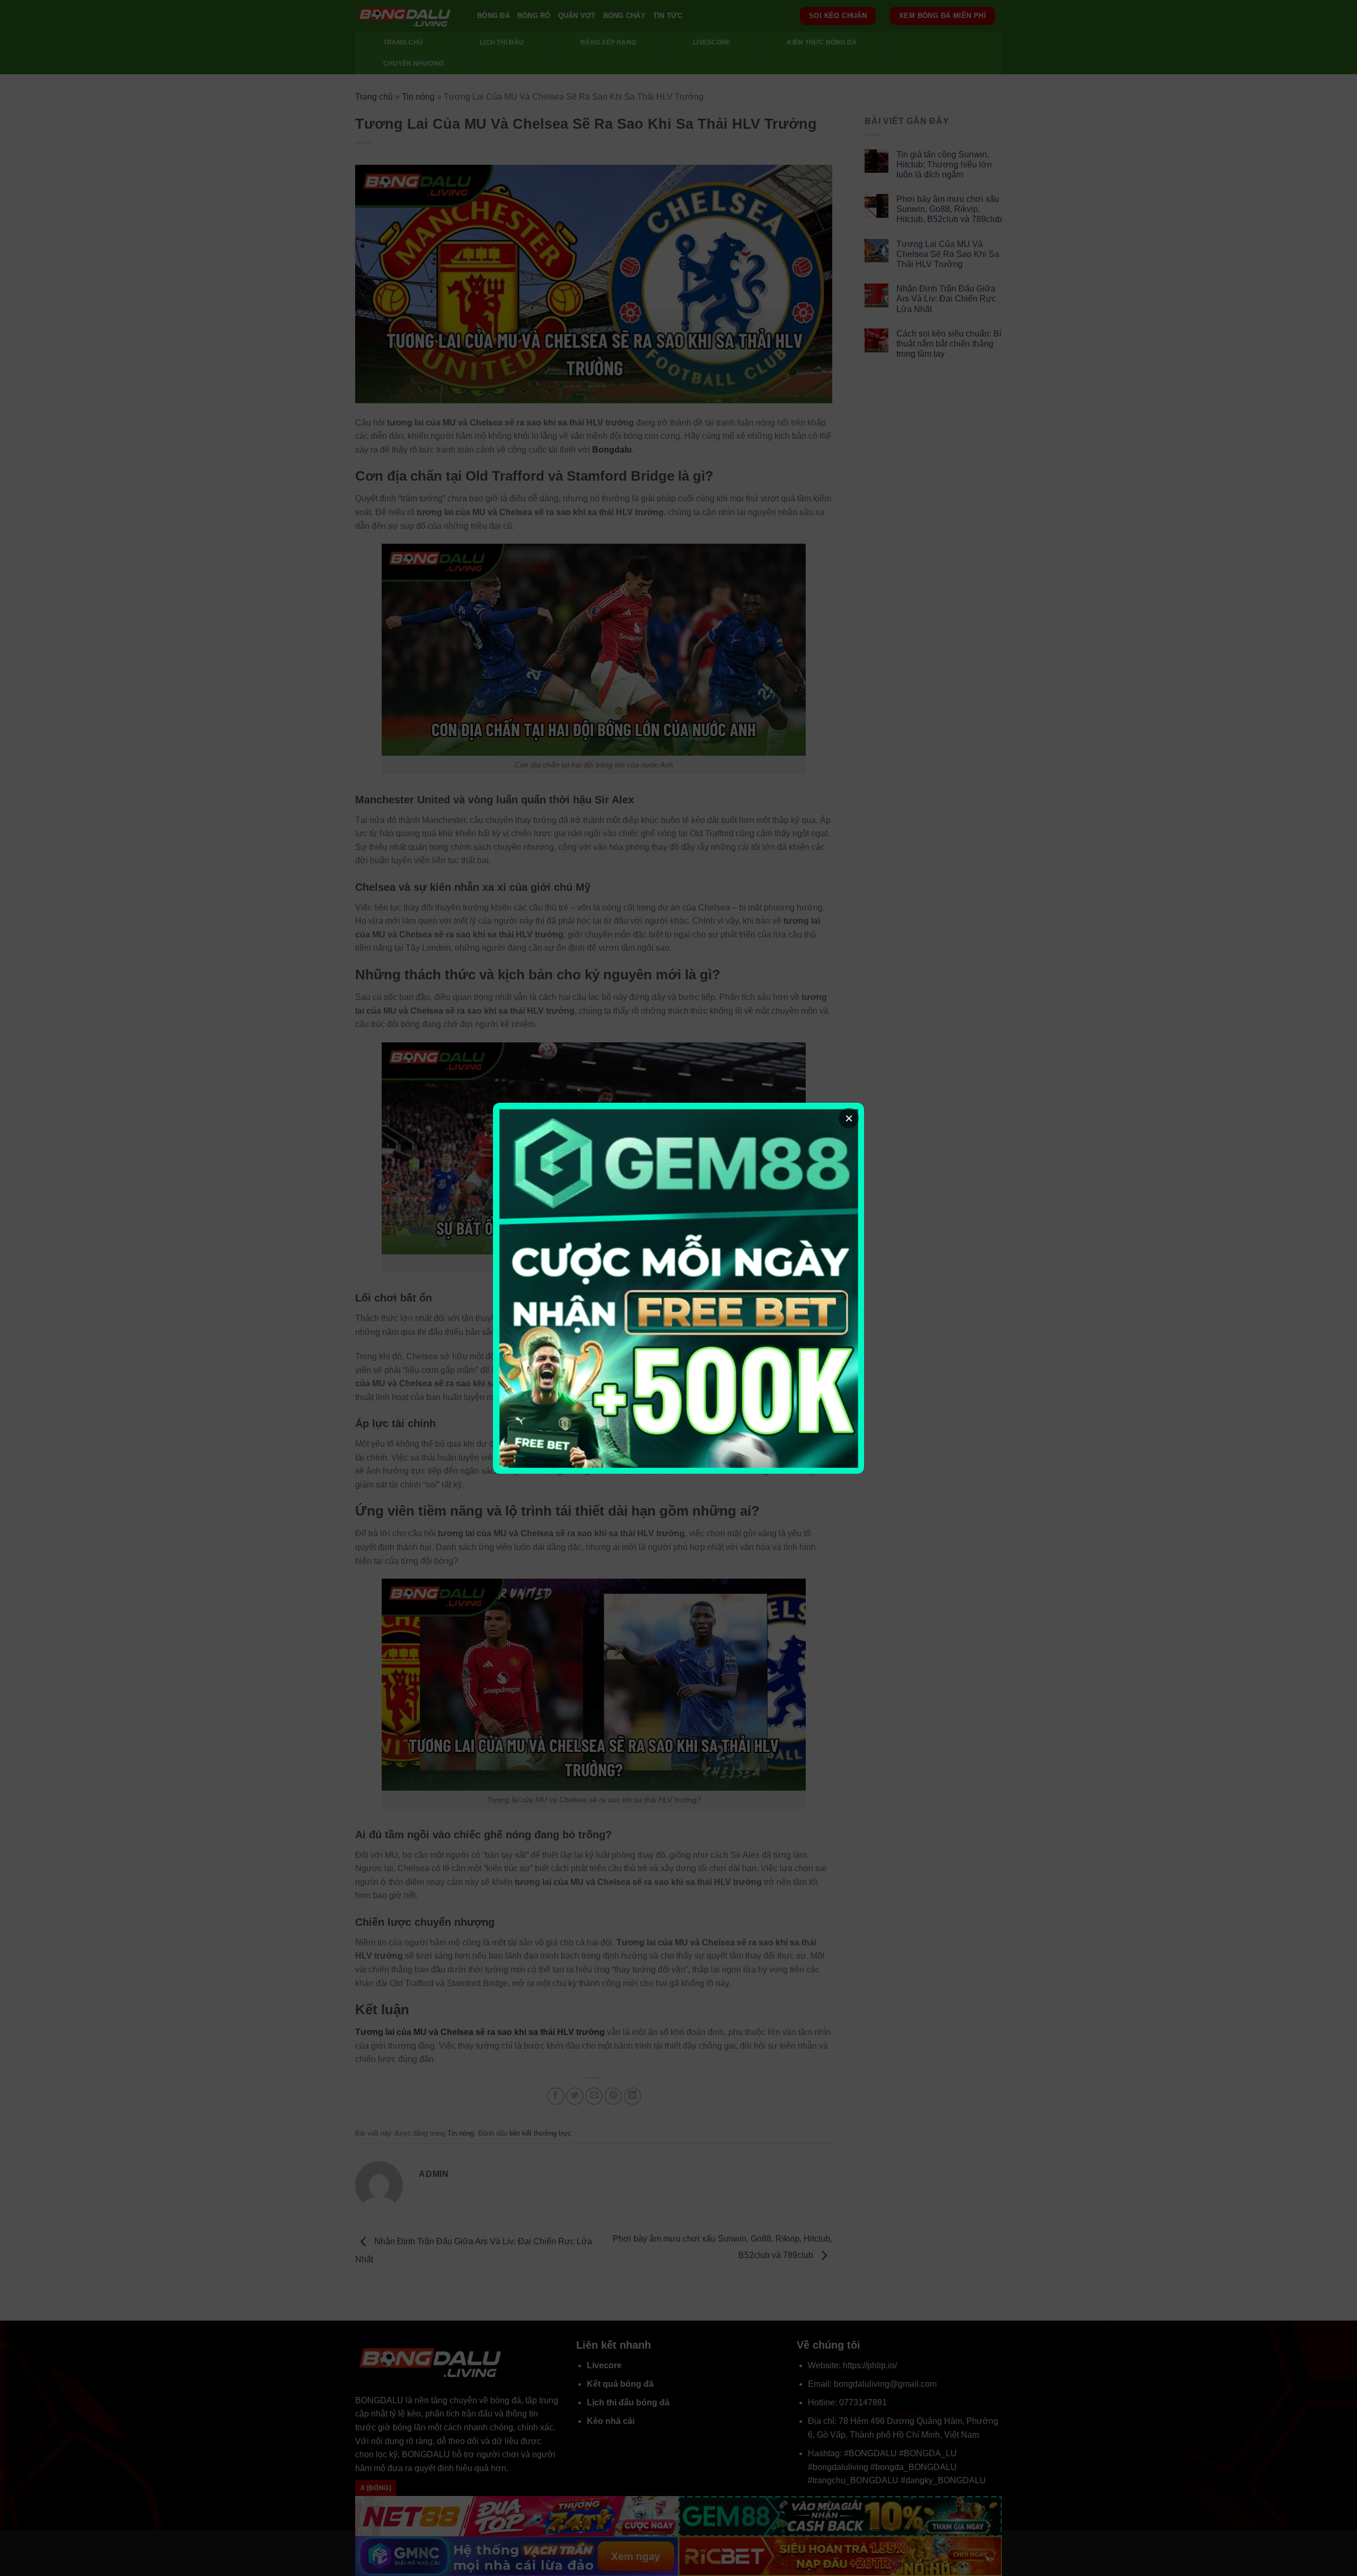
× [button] (849, 1118)
